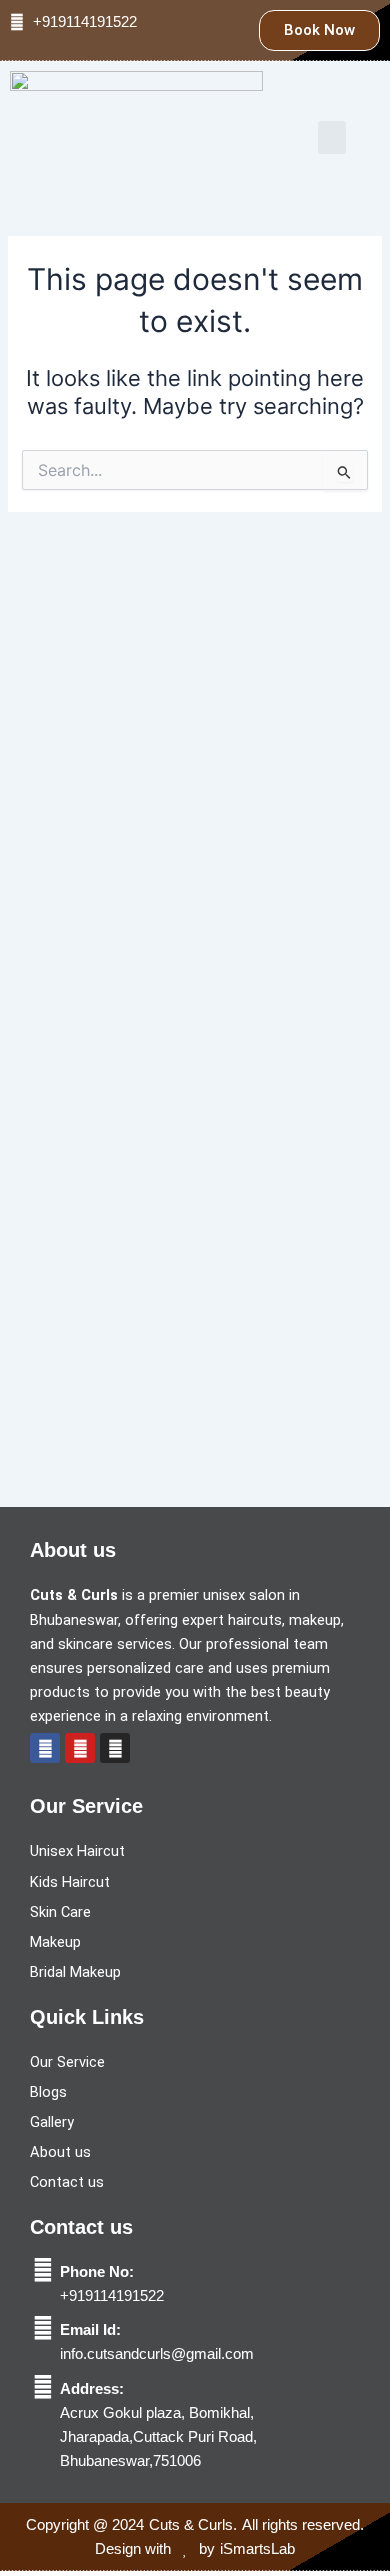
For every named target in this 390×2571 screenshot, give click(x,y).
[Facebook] (45, 1748)
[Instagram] (115, 1748)
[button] (332, 137)
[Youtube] (80, 1748)
